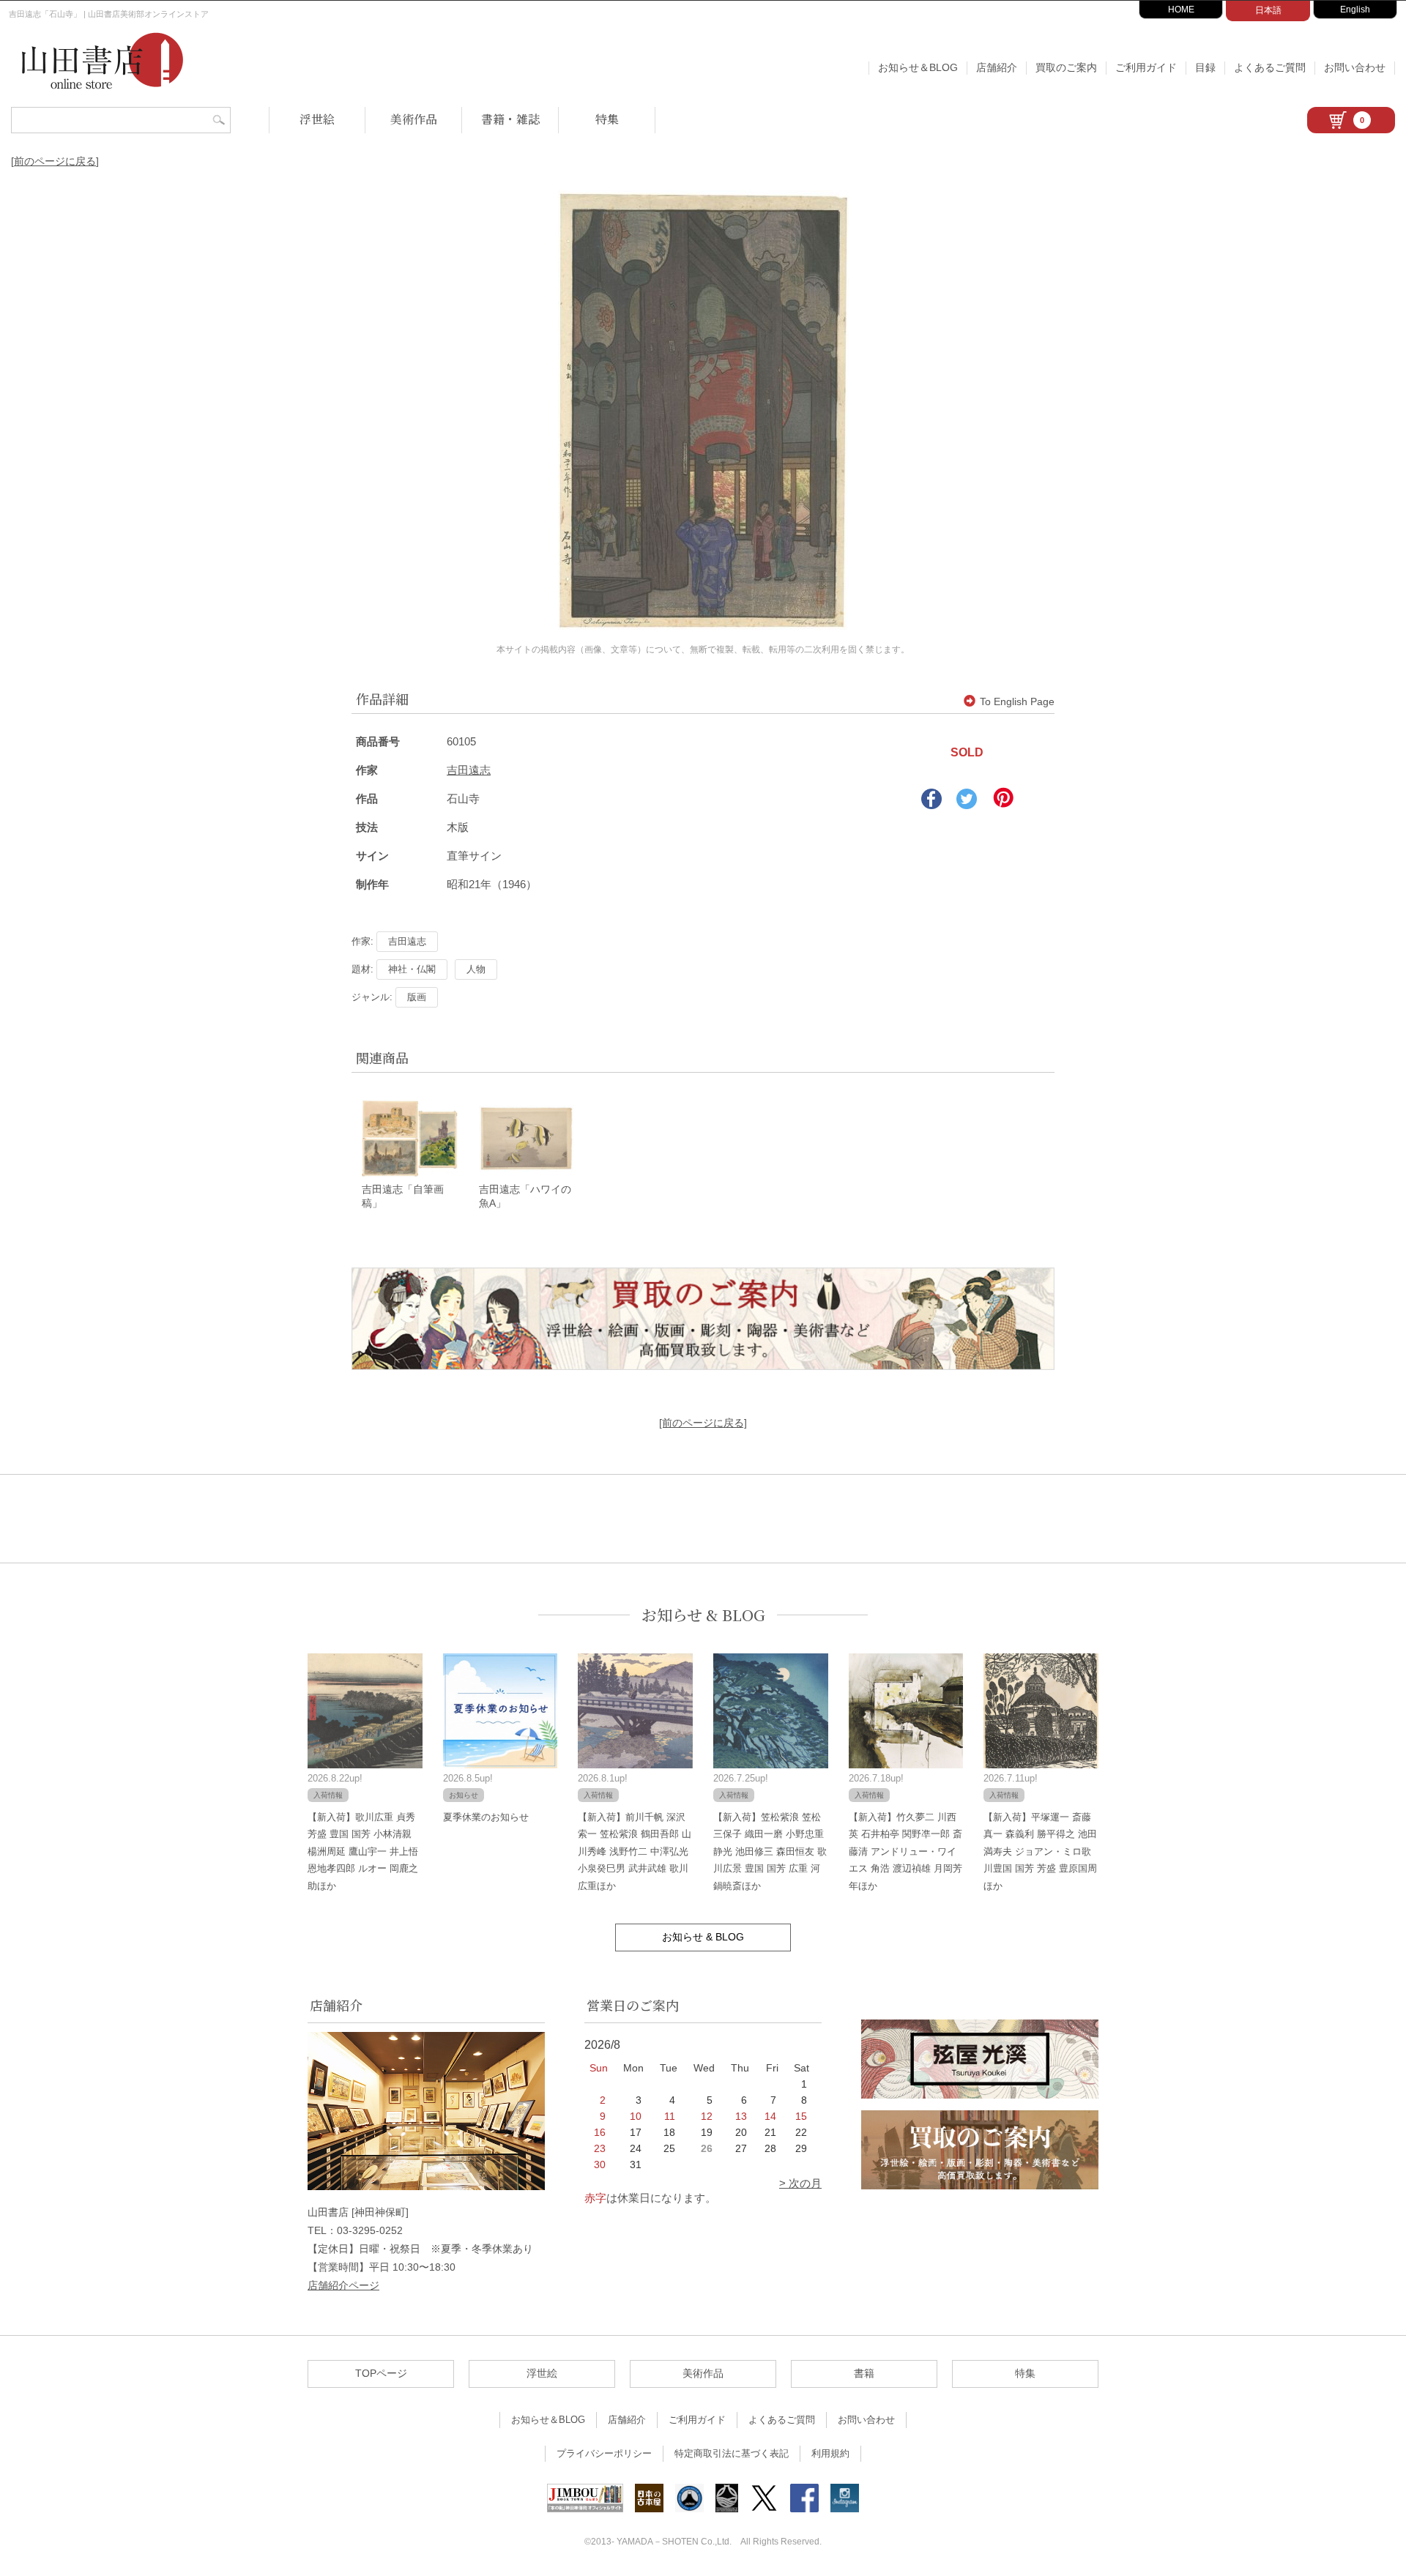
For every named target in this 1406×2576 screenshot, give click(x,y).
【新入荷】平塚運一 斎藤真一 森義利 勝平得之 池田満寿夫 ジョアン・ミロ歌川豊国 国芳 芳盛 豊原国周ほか (1040, 1851)
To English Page (1017, 701)
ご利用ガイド (1146, 67)
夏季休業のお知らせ (486, 1817)
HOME (1181, 10)
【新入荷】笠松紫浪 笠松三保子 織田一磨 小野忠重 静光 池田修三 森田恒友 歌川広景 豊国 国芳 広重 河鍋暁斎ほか (770, 1851)
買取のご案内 (1066, 67)
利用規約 (830, 2453)
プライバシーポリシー (604, 2453)
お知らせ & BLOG (703, 1615)
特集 (607, 119)
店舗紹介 (997, 67)
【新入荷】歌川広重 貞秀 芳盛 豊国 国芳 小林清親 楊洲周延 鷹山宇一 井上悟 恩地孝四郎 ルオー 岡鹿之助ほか (363, 1851)
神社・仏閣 (412, 969)
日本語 (1268, 10)
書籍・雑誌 (510, 119)
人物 (476, 969)
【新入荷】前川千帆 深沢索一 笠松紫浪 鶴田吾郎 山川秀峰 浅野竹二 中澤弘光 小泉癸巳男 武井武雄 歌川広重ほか (635, 1851)
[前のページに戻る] (55, 161)
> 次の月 (800, 2183)
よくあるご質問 (1270, 67)
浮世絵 (317, 119)
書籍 (864, 2373)
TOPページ (381, 2373)
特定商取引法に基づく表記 (732, 2453)
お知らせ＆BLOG (918, 67)
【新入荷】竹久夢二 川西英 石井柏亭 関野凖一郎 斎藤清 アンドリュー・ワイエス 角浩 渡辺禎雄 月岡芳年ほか (905, 1851)
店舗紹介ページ (343, 2285)
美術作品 (414, 119)
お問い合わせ (1355, 67)
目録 (1205, 67)
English (1355, 10)
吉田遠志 (469, 770)
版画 (417, 997)
